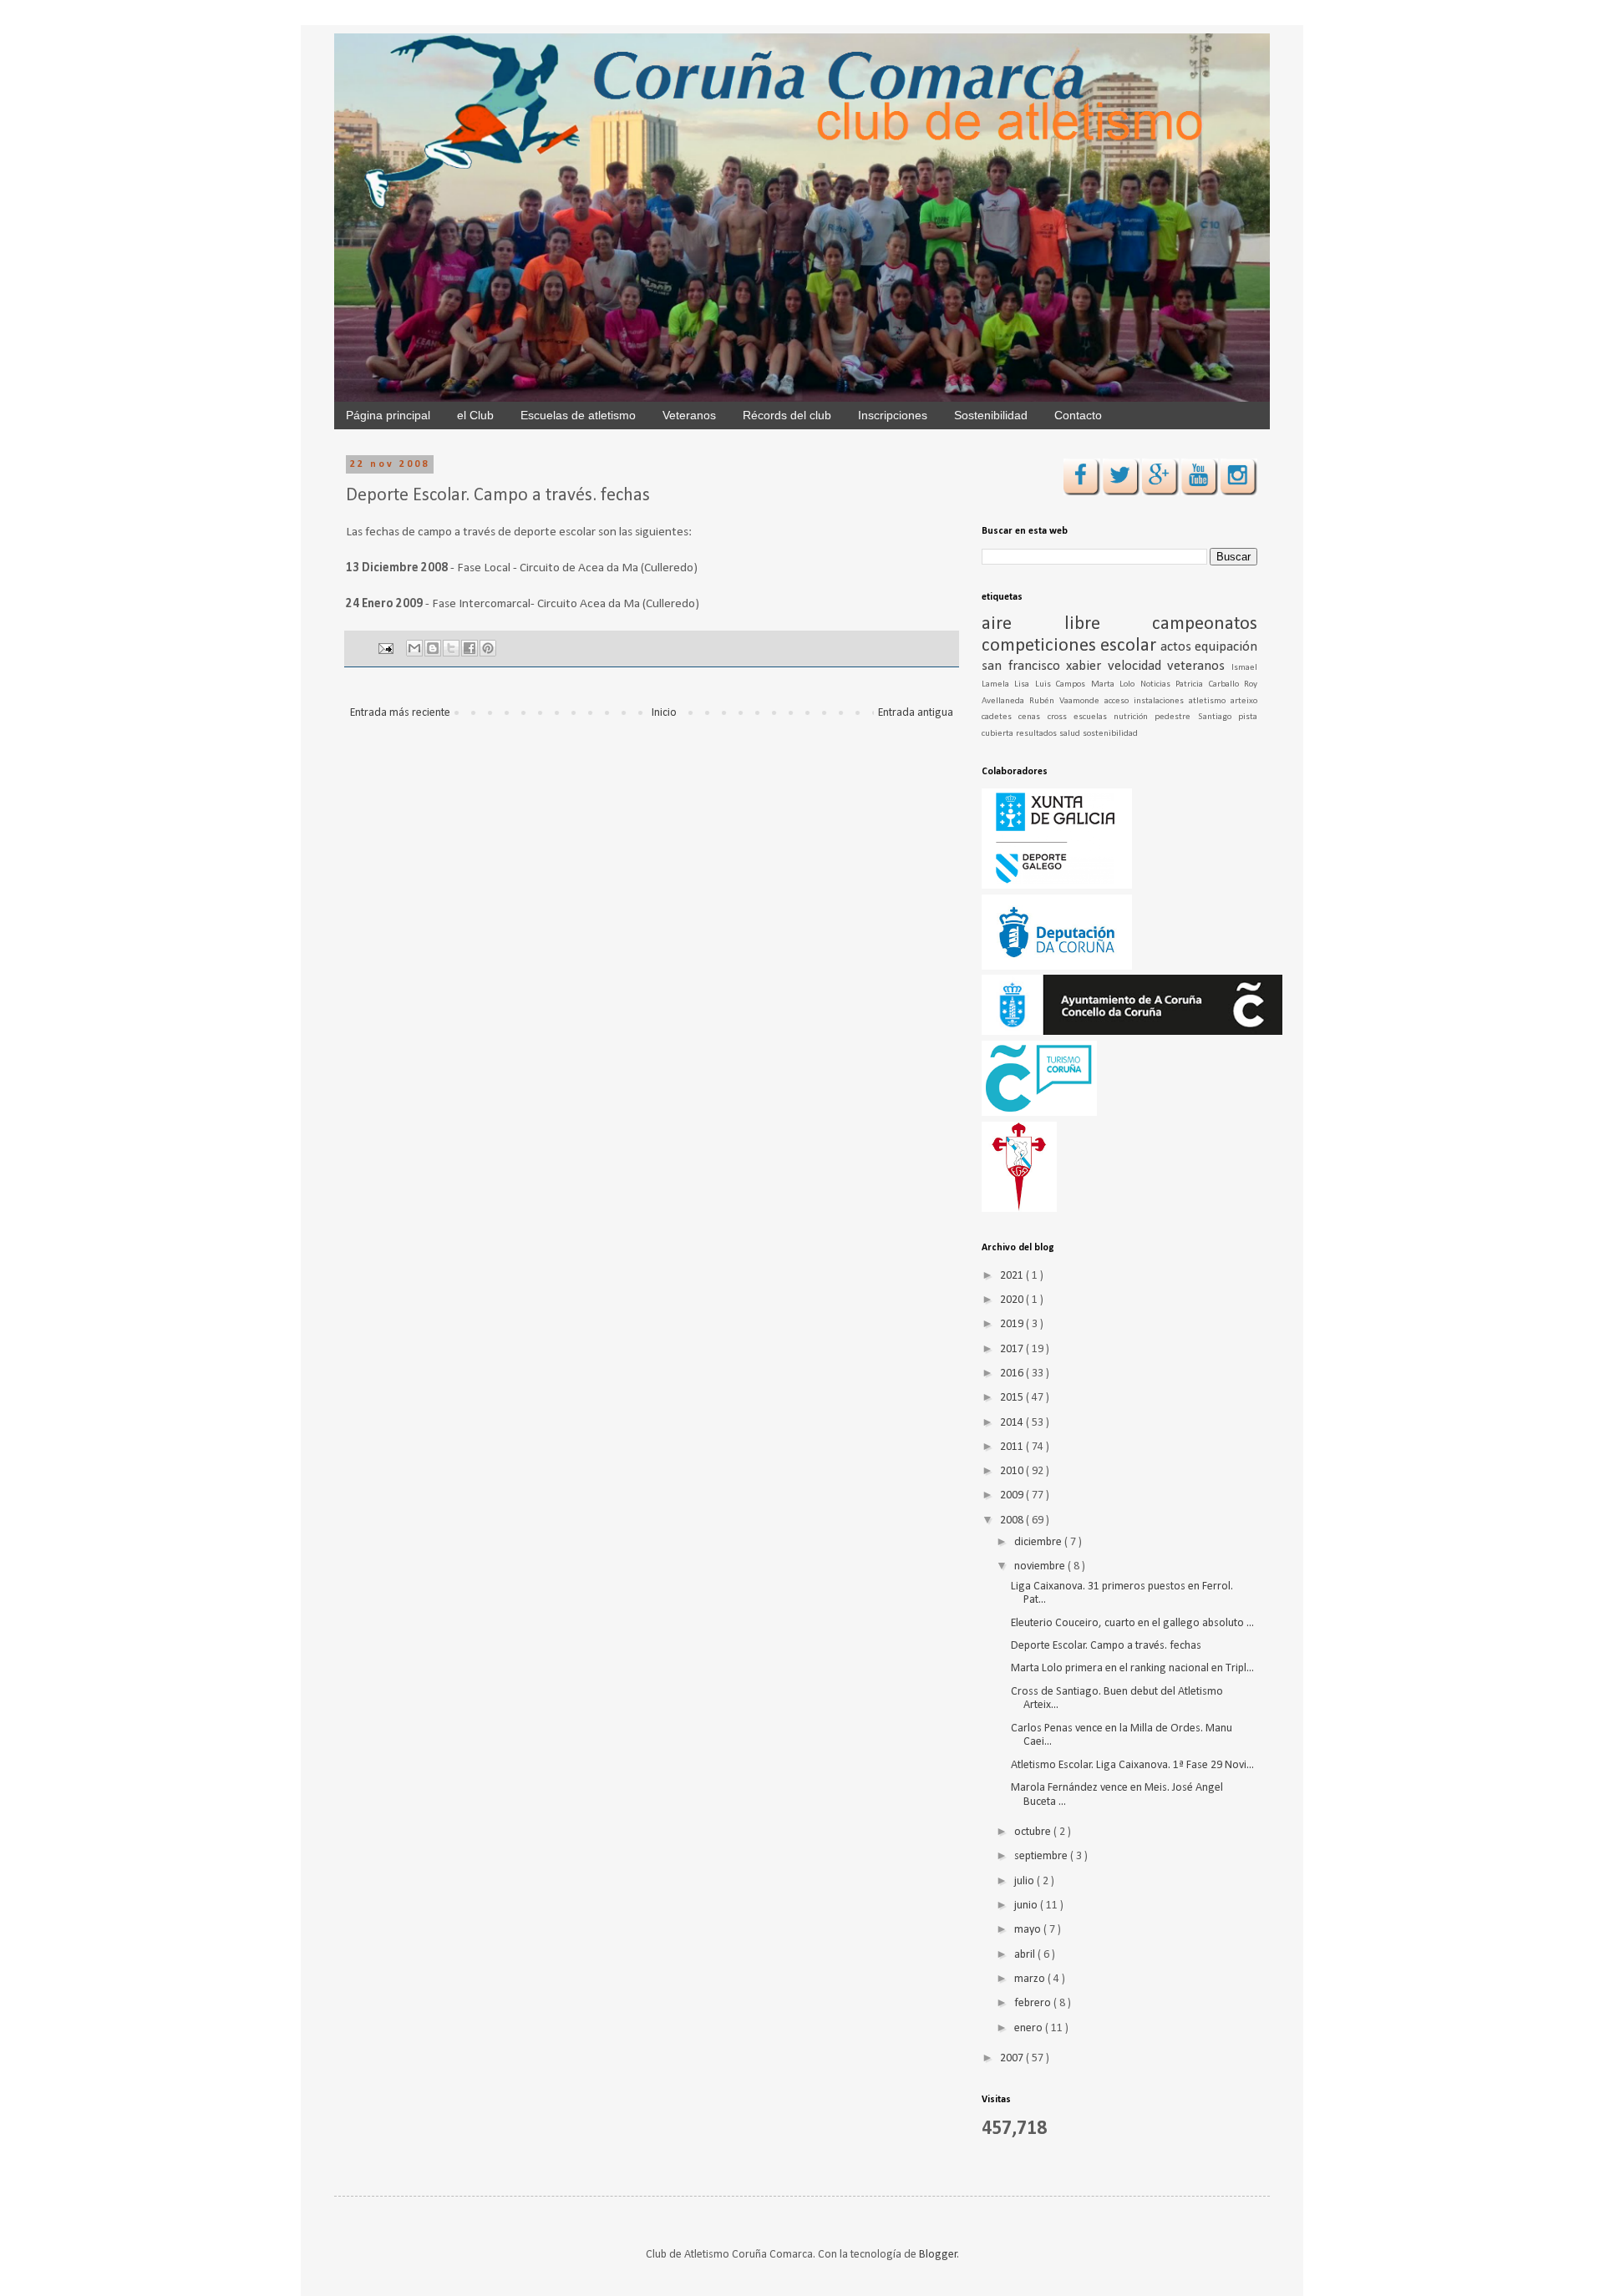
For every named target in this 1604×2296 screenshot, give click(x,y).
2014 (1013, 1423)
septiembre (1042, 1856)
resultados (1038, 734)
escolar (1130, 646)
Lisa (1024, 684)
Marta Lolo (1116, 684)
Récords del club (787, 415)
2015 (1013, 1398)
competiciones (1041, 646)
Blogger (938, 2255)
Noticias (1158, 684)
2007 (1013, 2058)
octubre (1034, 1832)
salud (1071, 734)
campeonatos (1205, 624)
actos (1178, 647)
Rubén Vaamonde (1067, 701)
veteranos (1199, 666)
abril (1026, 1955)
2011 (1013, 1447)
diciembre (1039, 1542)
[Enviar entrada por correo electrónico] (385, 649)
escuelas (1094, 717)
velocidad (1138, 666)
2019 (1013, 1324)
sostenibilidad (1110, 734)
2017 (1013, 1349)
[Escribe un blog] (433, 648)
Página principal (388, 415)
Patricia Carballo (1210, 684)
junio (1027, 1906)
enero (1030, 2028)
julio (1025, 1881)
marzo (1031, 1979)
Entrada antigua (916, 713)
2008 (1013, 1521)
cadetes (1000, 717)
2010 (1013, 1471)
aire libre (1067, 624)
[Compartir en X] (451, 648)
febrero (1034, 2003)
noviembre (1041, 1566)
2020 (1013, 1300)
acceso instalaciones (1147, 701)
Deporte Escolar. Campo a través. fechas (1106, 1646)
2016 (1013, 1374)
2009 (1013, 1495)
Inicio (664, 713)
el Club (475, 415)
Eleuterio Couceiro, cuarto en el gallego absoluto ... (1132, 1623)
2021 (1013, 1276)
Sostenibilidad (991, 415)
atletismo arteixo (1223, 701)
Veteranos (689, 415)
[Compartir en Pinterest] (488, 648)
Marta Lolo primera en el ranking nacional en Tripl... (1132, 1668)
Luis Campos (1063, 684)
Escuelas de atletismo (578, 415)
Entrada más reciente (400, 713)
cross (1061, 717)
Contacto (1078, 415)
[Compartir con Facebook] (470, 648)
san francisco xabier (1045, 666)
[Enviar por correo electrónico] (414, 648)
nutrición (1134, 717)
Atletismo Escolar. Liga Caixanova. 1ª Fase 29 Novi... (1132, 1765)
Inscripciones (893, 415)
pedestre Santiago (1196, 717)
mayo (1029, 1930)
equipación (1226, 647)
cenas (1033, 717)
